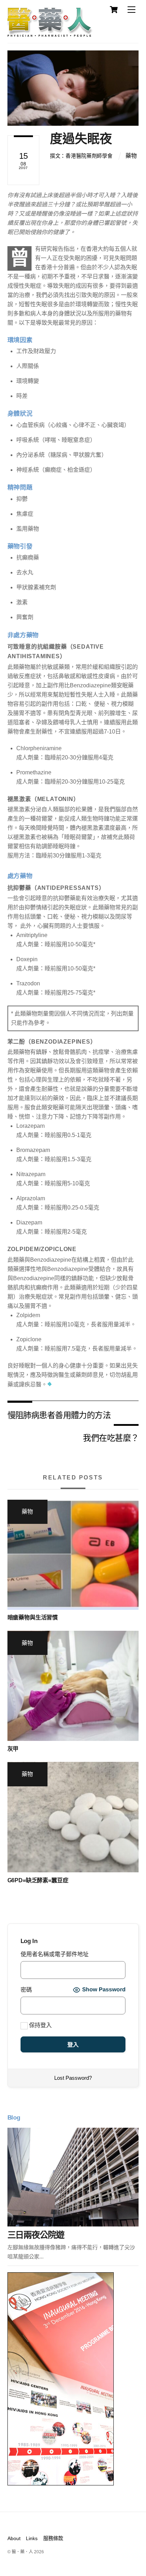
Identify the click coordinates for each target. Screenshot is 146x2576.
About (14, 2538)
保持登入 (40, 2025)
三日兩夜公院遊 (36, 2235)
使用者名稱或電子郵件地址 (55, 1954)
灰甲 (13, 1749)
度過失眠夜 (81, 139)
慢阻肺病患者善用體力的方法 (59, 1415)
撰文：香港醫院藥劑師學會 (81, 156)
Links (32, 2538)
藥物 (131, 156)
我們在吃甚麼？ (111, 1437)
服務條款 (53, 2538)
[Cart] (114, 10)
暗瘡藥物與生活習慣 (33, 1617)
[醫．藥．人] (50, 34)
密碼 (26, 1990)
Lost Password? (73, 2078)
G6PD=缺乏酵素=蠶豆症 (38, 1880)
